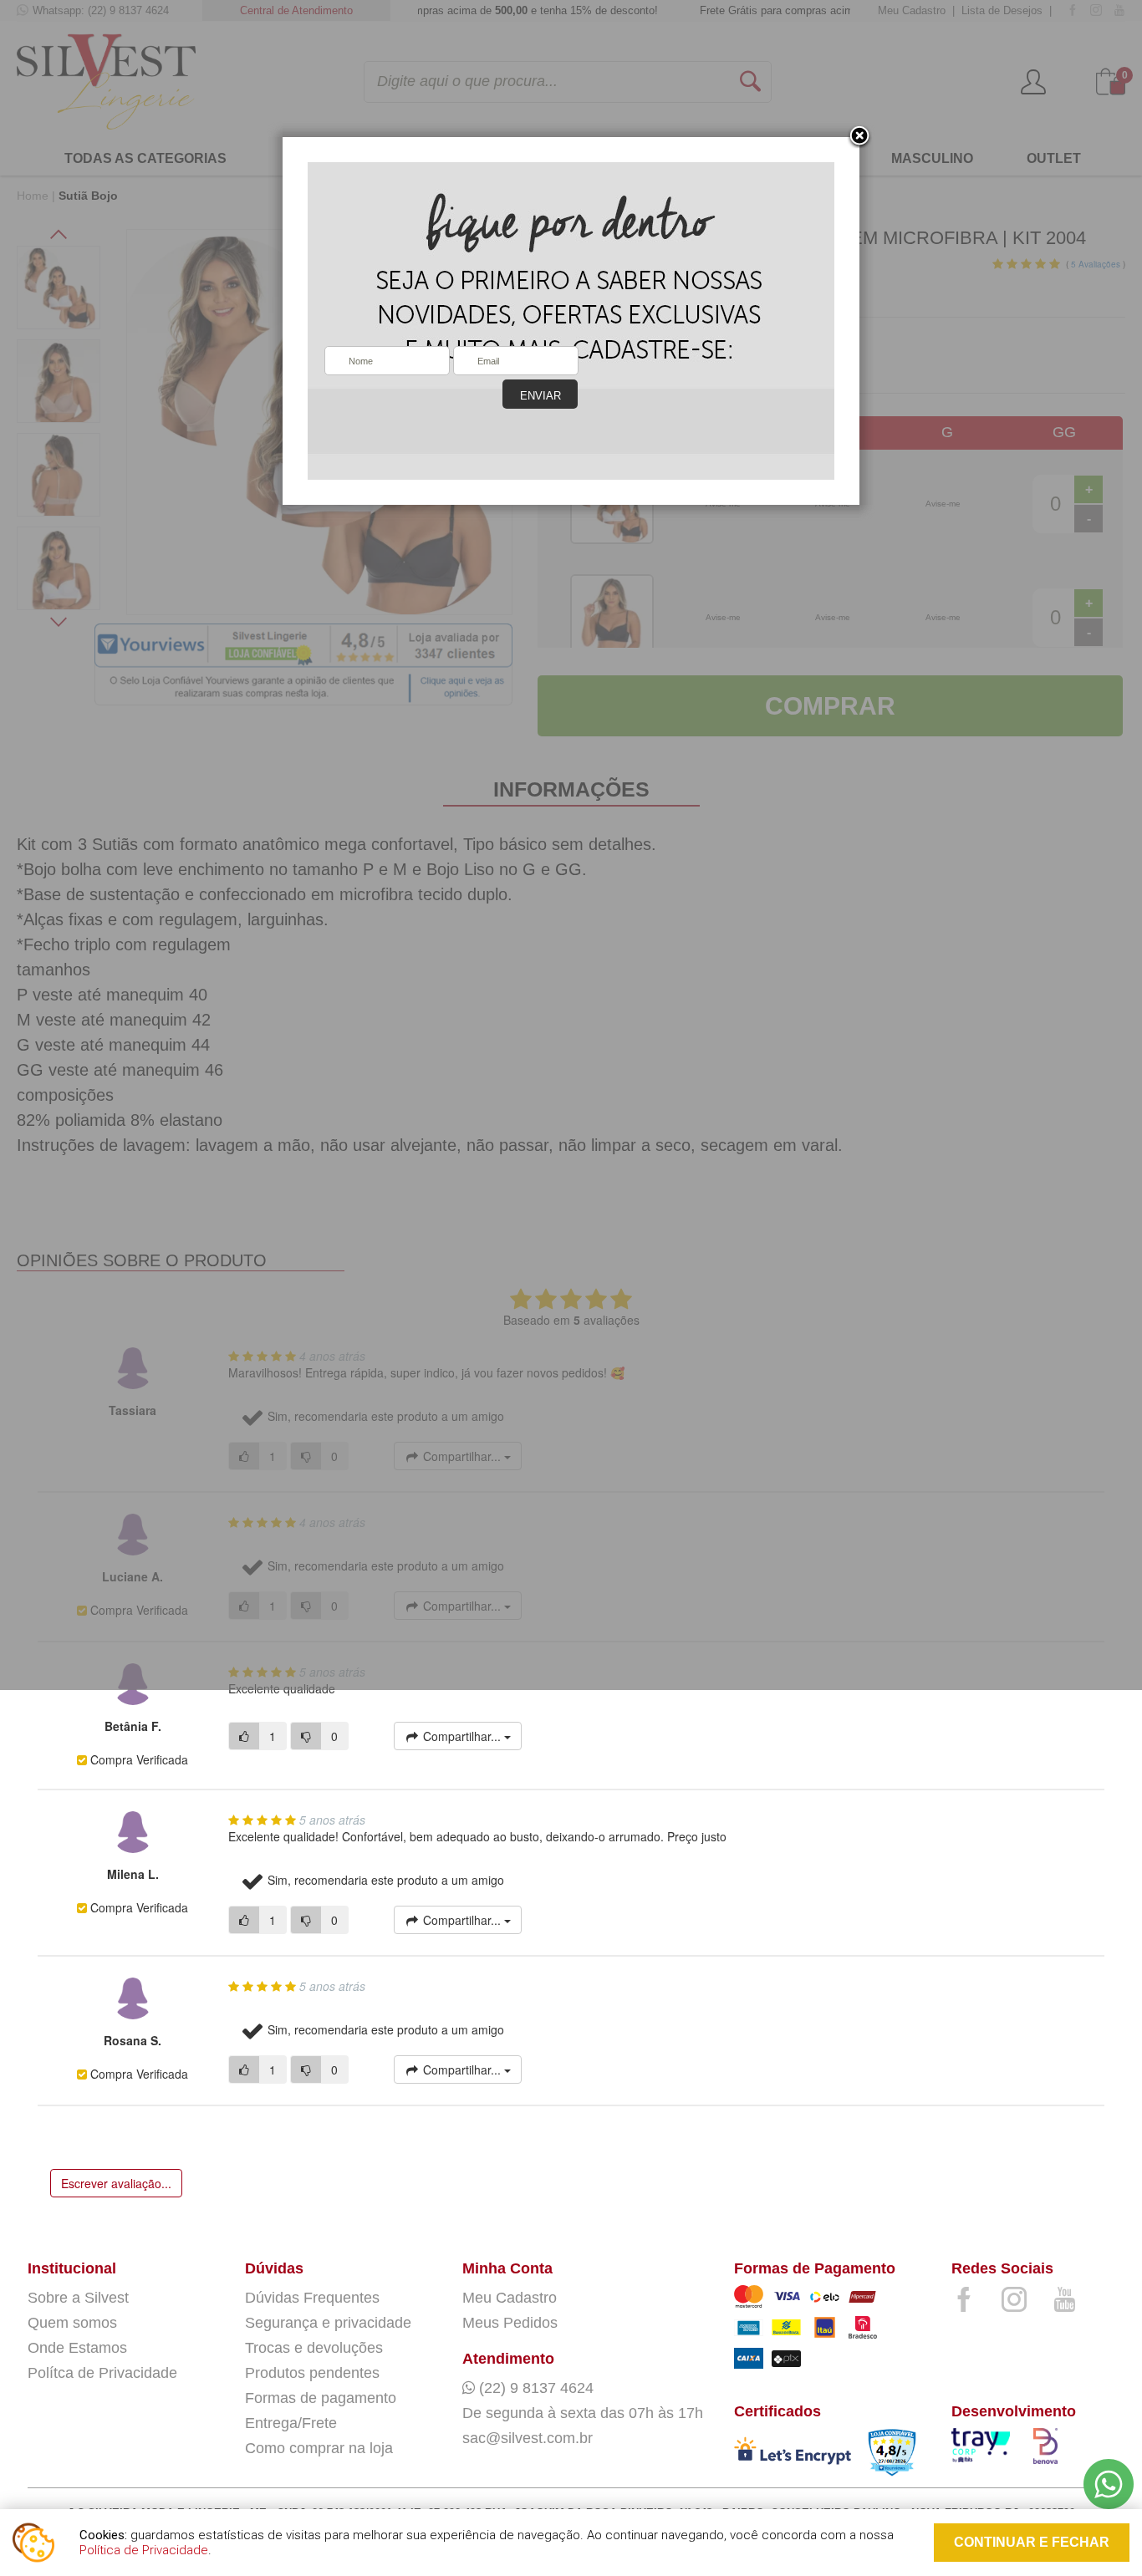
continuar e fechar (1032, 2542)
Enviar (540, 396)
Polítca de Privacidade (102, 2373)
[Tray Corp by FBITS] (984, 2449)
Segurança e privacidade (328, 2323)
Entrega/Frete (291, 2423)
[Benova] (1066, 2450)
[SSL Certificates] (793, 2454)
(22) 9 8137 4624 (534, 2388)
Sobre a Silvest (78, 2298)
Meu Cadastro (510, 2298)
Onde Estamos (77, 2348)
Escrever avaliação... (116, 2183)
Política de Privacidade (144, 2550)
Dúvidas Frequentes (312, 2298)
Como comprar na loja (319, 2448)
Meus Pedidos (510, 2323)
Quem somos (72, 2323)
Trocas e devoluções (314, 2348)
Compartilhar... (462, 1736)
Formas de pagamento (321, 2398)
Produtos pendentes (312, 2373)
